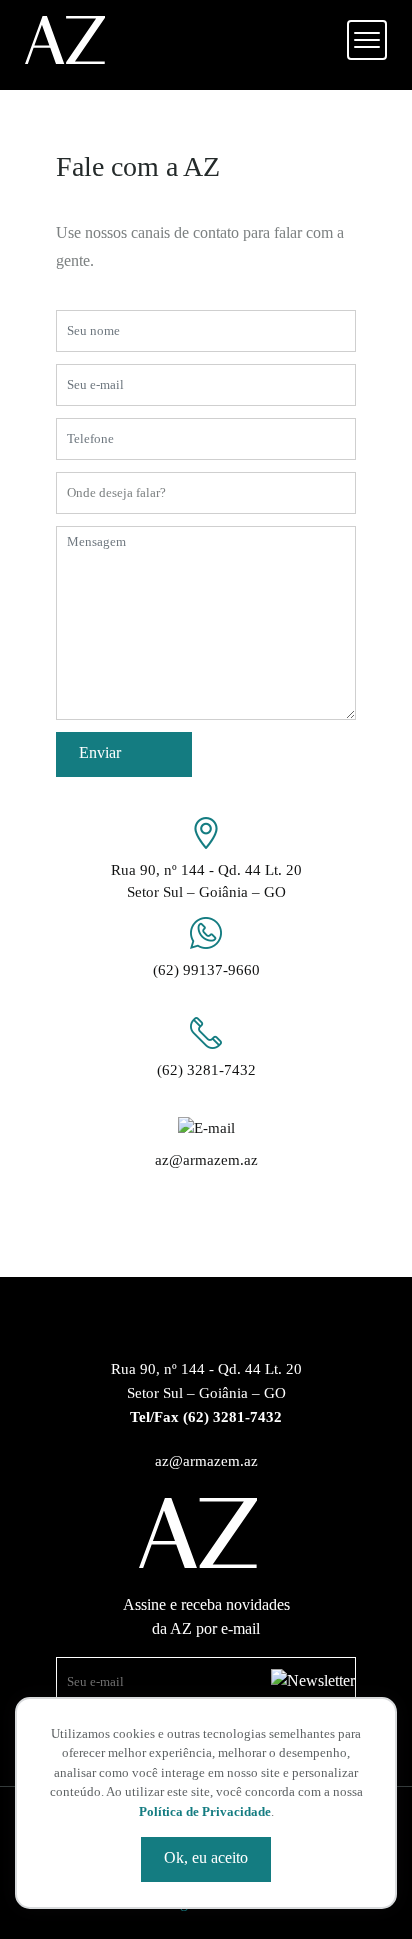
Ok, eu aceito (206, 1857)
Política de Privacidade (205, 1811)
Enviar (100, 752)
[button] (367, 40)
